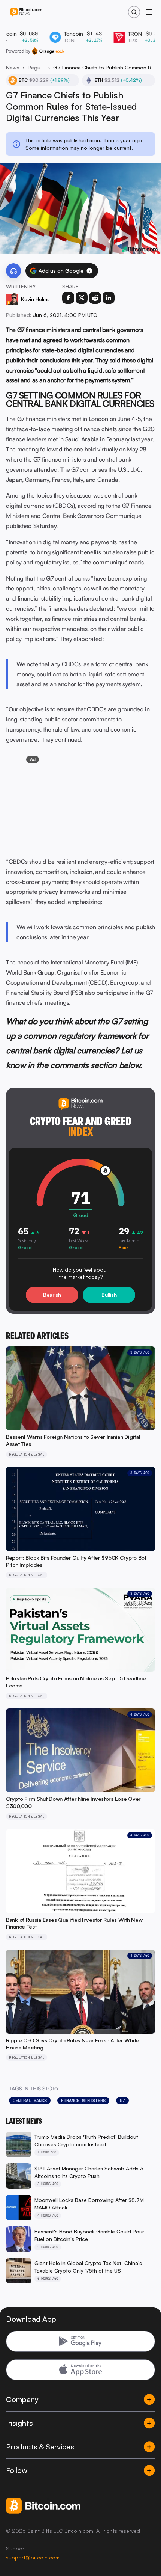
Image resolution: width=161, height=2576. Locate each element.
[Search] (134, 12)
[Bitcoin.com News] (26, 12)
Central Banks (30, 2101)
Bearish (52, 1295)
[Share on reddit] (95, 298)
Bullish (109, 1295)
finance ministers (83, 2101)
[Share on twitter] (82, 298)
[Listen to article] (13, 271)
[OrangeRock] (48, 51)
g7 (122, 2101)
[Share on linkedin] (109, 298)
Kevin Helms (35, 299)
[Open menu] (149, 12)
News (13, 67)
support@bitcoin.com (33, 2557)
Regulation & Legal (36, 67)
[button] (89, 271)
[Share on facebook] (68, 298)
